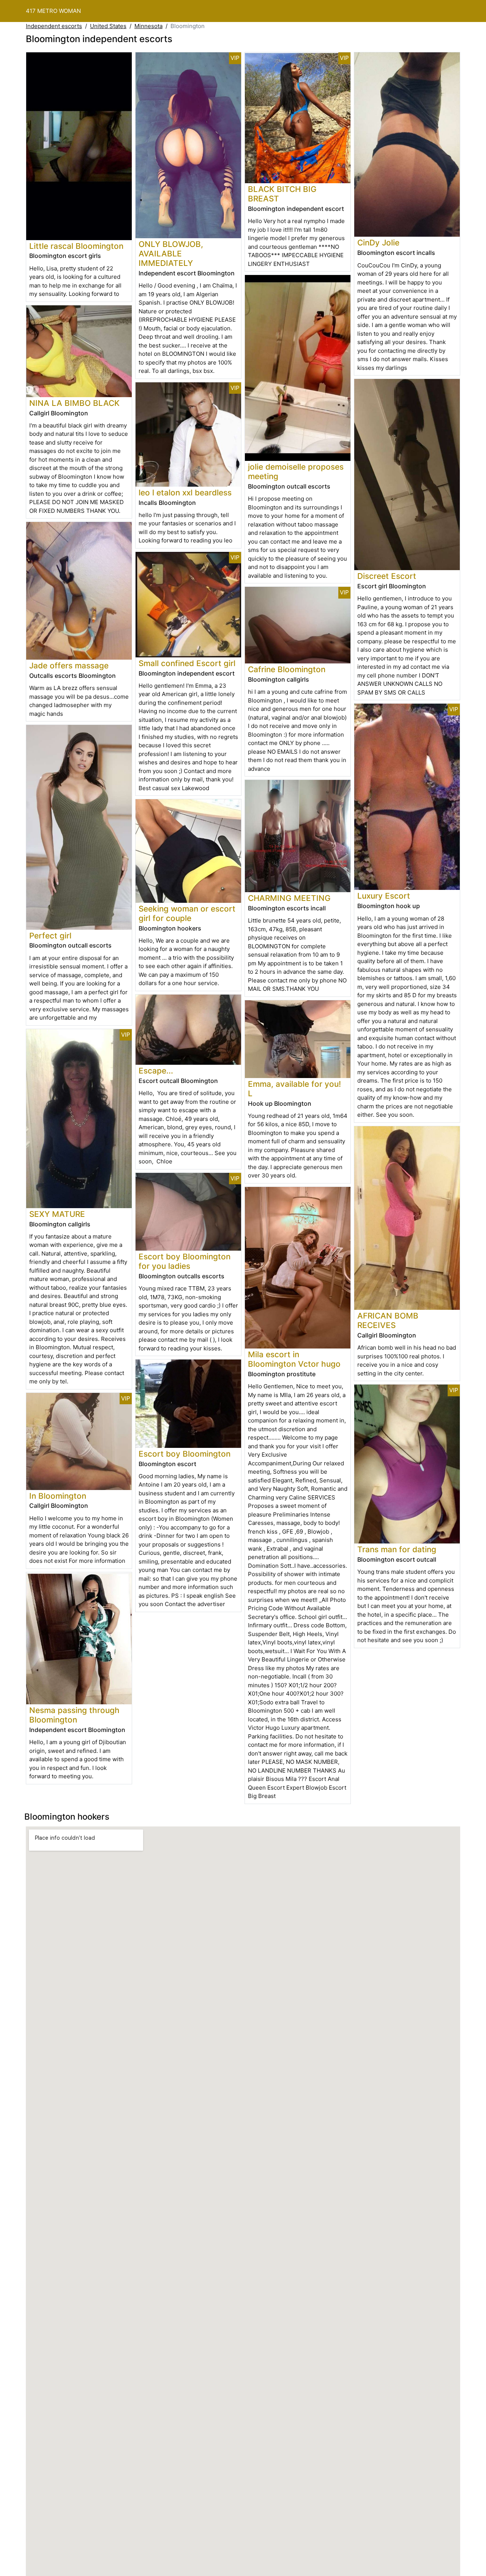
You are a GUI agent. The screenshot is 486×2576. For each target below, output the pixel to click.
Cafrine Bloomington (287, 669)
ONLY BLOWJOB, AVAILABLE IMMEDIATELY (171, 254)
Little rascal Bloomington (76, 246)
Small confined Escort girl (187, 663)
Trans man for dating (397, 1549)
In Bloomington (58, 1496)
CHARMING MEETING (289, 898)
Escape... (156, 1071)
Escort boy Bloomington (185, 1454)
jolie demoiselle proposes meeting (296, 472)
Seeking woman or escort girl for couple (187, 913)
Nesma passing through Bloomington (74, 1715)
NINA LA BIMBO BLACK (74, 403)
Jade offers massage (69, 666)
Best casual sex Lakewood (174, 788)
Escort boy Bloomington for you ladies (185, 1261)
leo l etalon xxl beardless (185, 493)
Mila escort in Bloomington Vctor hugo (294, 1359)
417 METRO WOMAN (53, 11)
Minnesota (148, 26)
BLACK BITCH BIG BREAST (282, 194)
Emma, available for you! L (294, 1089)
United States (108, 26)
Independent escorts (54, 26)
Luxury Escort (384, 896)
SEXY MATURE (57, 1214)
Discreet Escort (387, 576)
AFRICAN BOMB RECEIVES (388, 1320)
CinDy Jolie (378, 243)
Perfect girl (50, 936)
